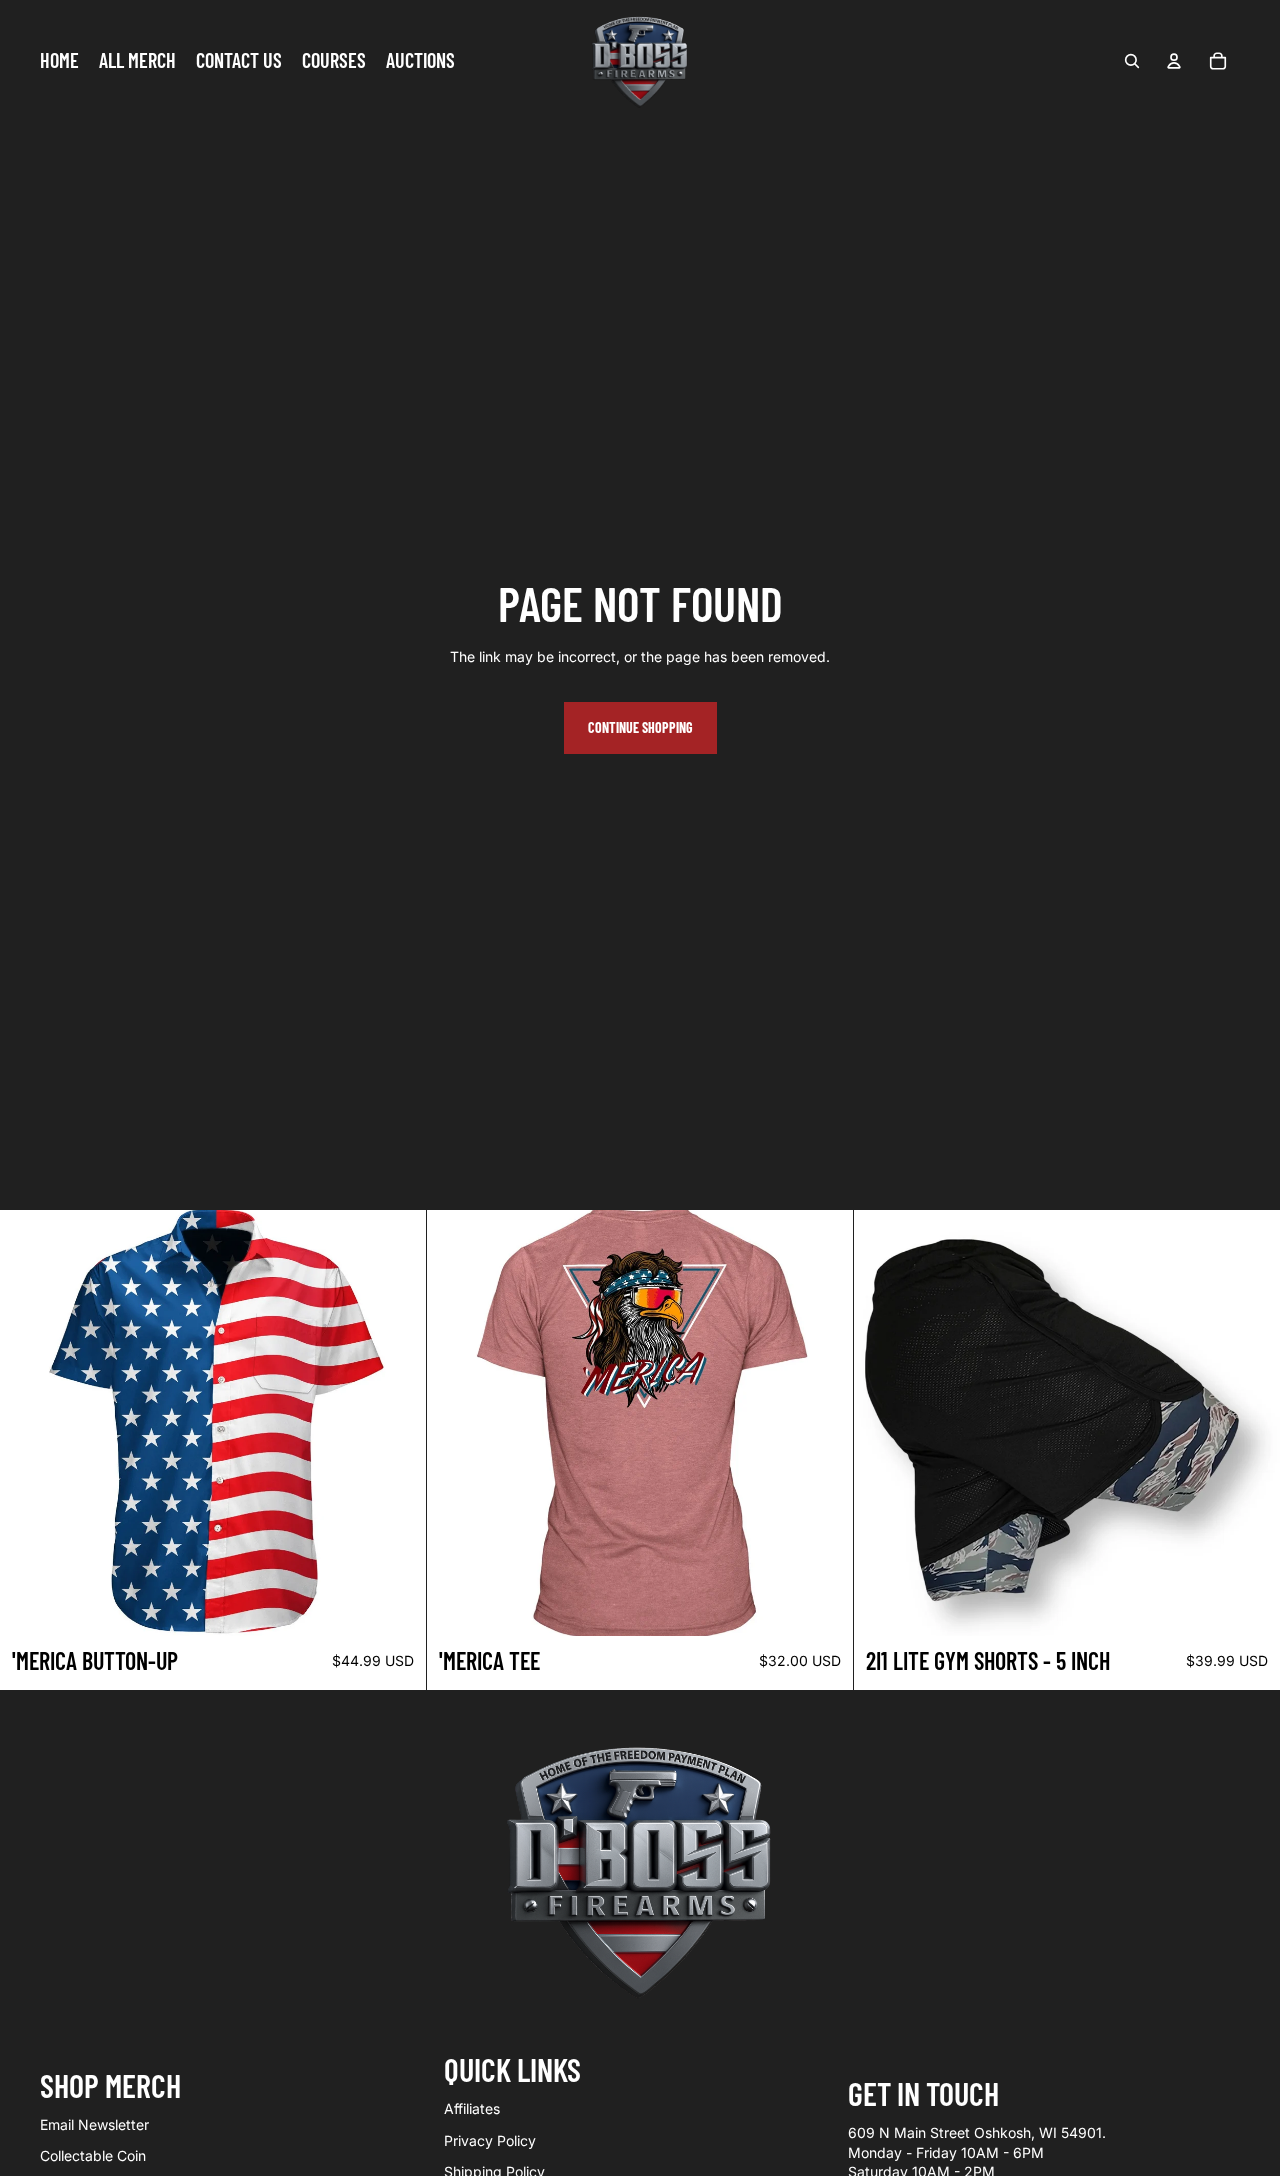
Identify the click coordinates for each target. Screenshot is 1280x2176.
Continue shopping (640, 727)
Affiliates (472, 2108)
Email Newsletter (94, 2124)
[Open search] (1132, 61)
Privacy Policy (490, 2140)
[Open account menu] (1174, 61)
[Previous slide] (457, 1423)
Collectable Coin (93, 2155)
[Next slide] (823, 1423)
